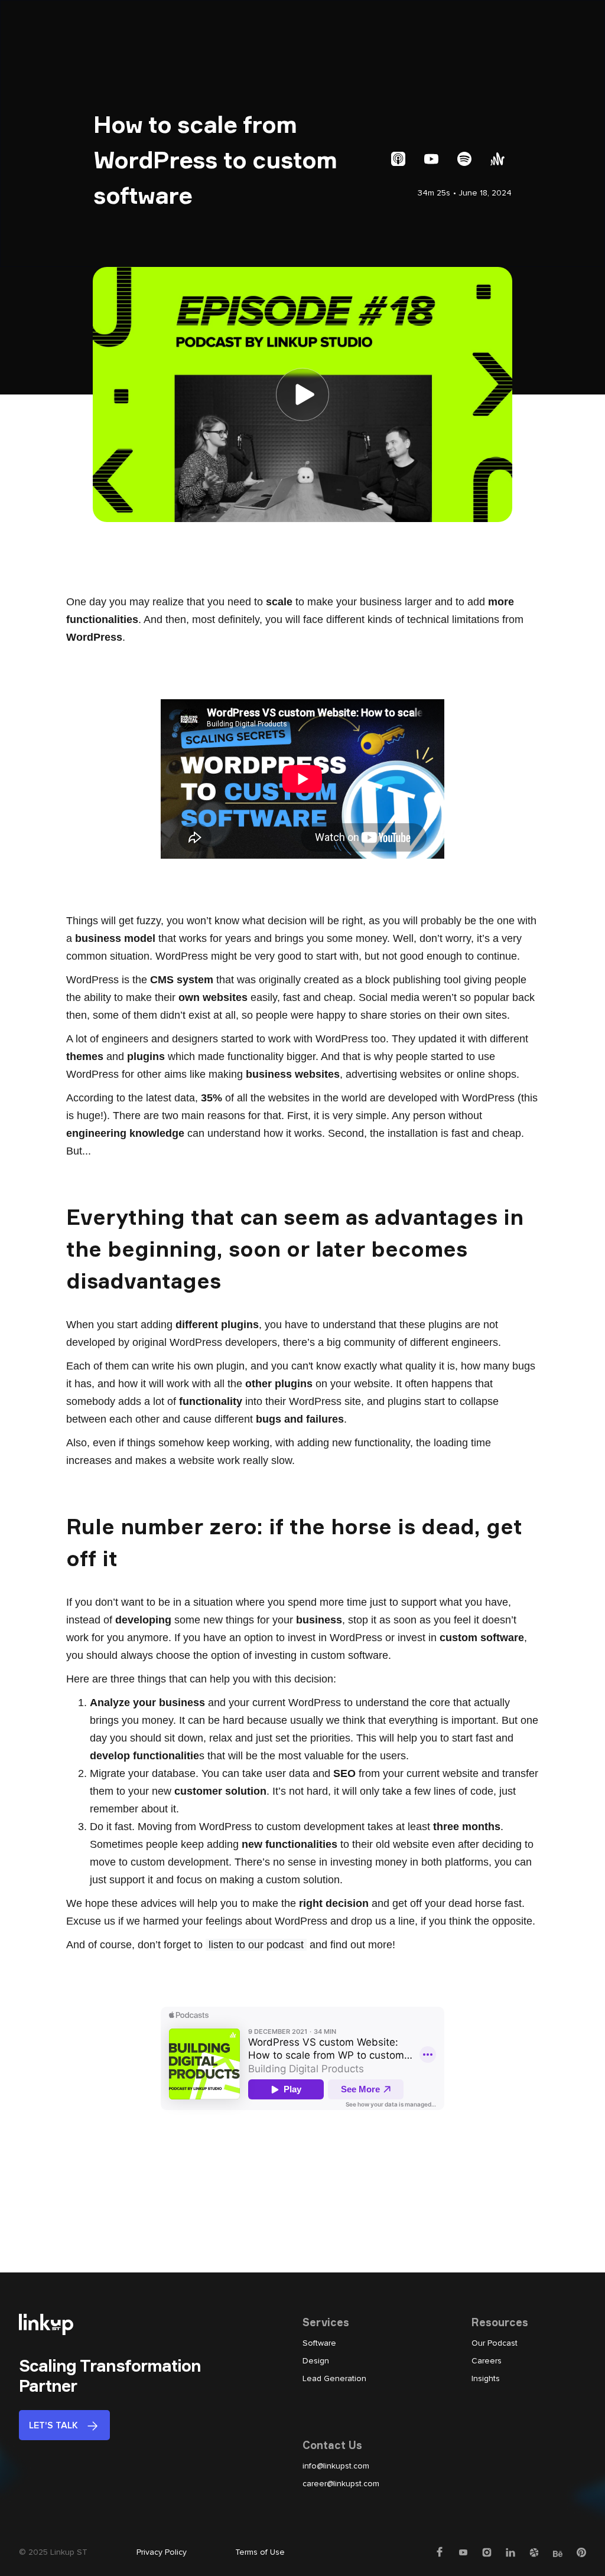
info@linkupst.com (336, 2466)
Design (316, 2361)
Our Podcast (495, 2343)
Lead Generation (334, 2378)
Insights (486, 2378)
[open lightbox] (303, 394)
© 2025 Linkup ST (53, 2552)
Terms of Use (260, 2552)
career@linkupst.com (341, 2484)
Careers (487, 2361)
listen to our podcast (256, 1945)
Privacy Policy (162, 2552)
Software (319, 2343)
